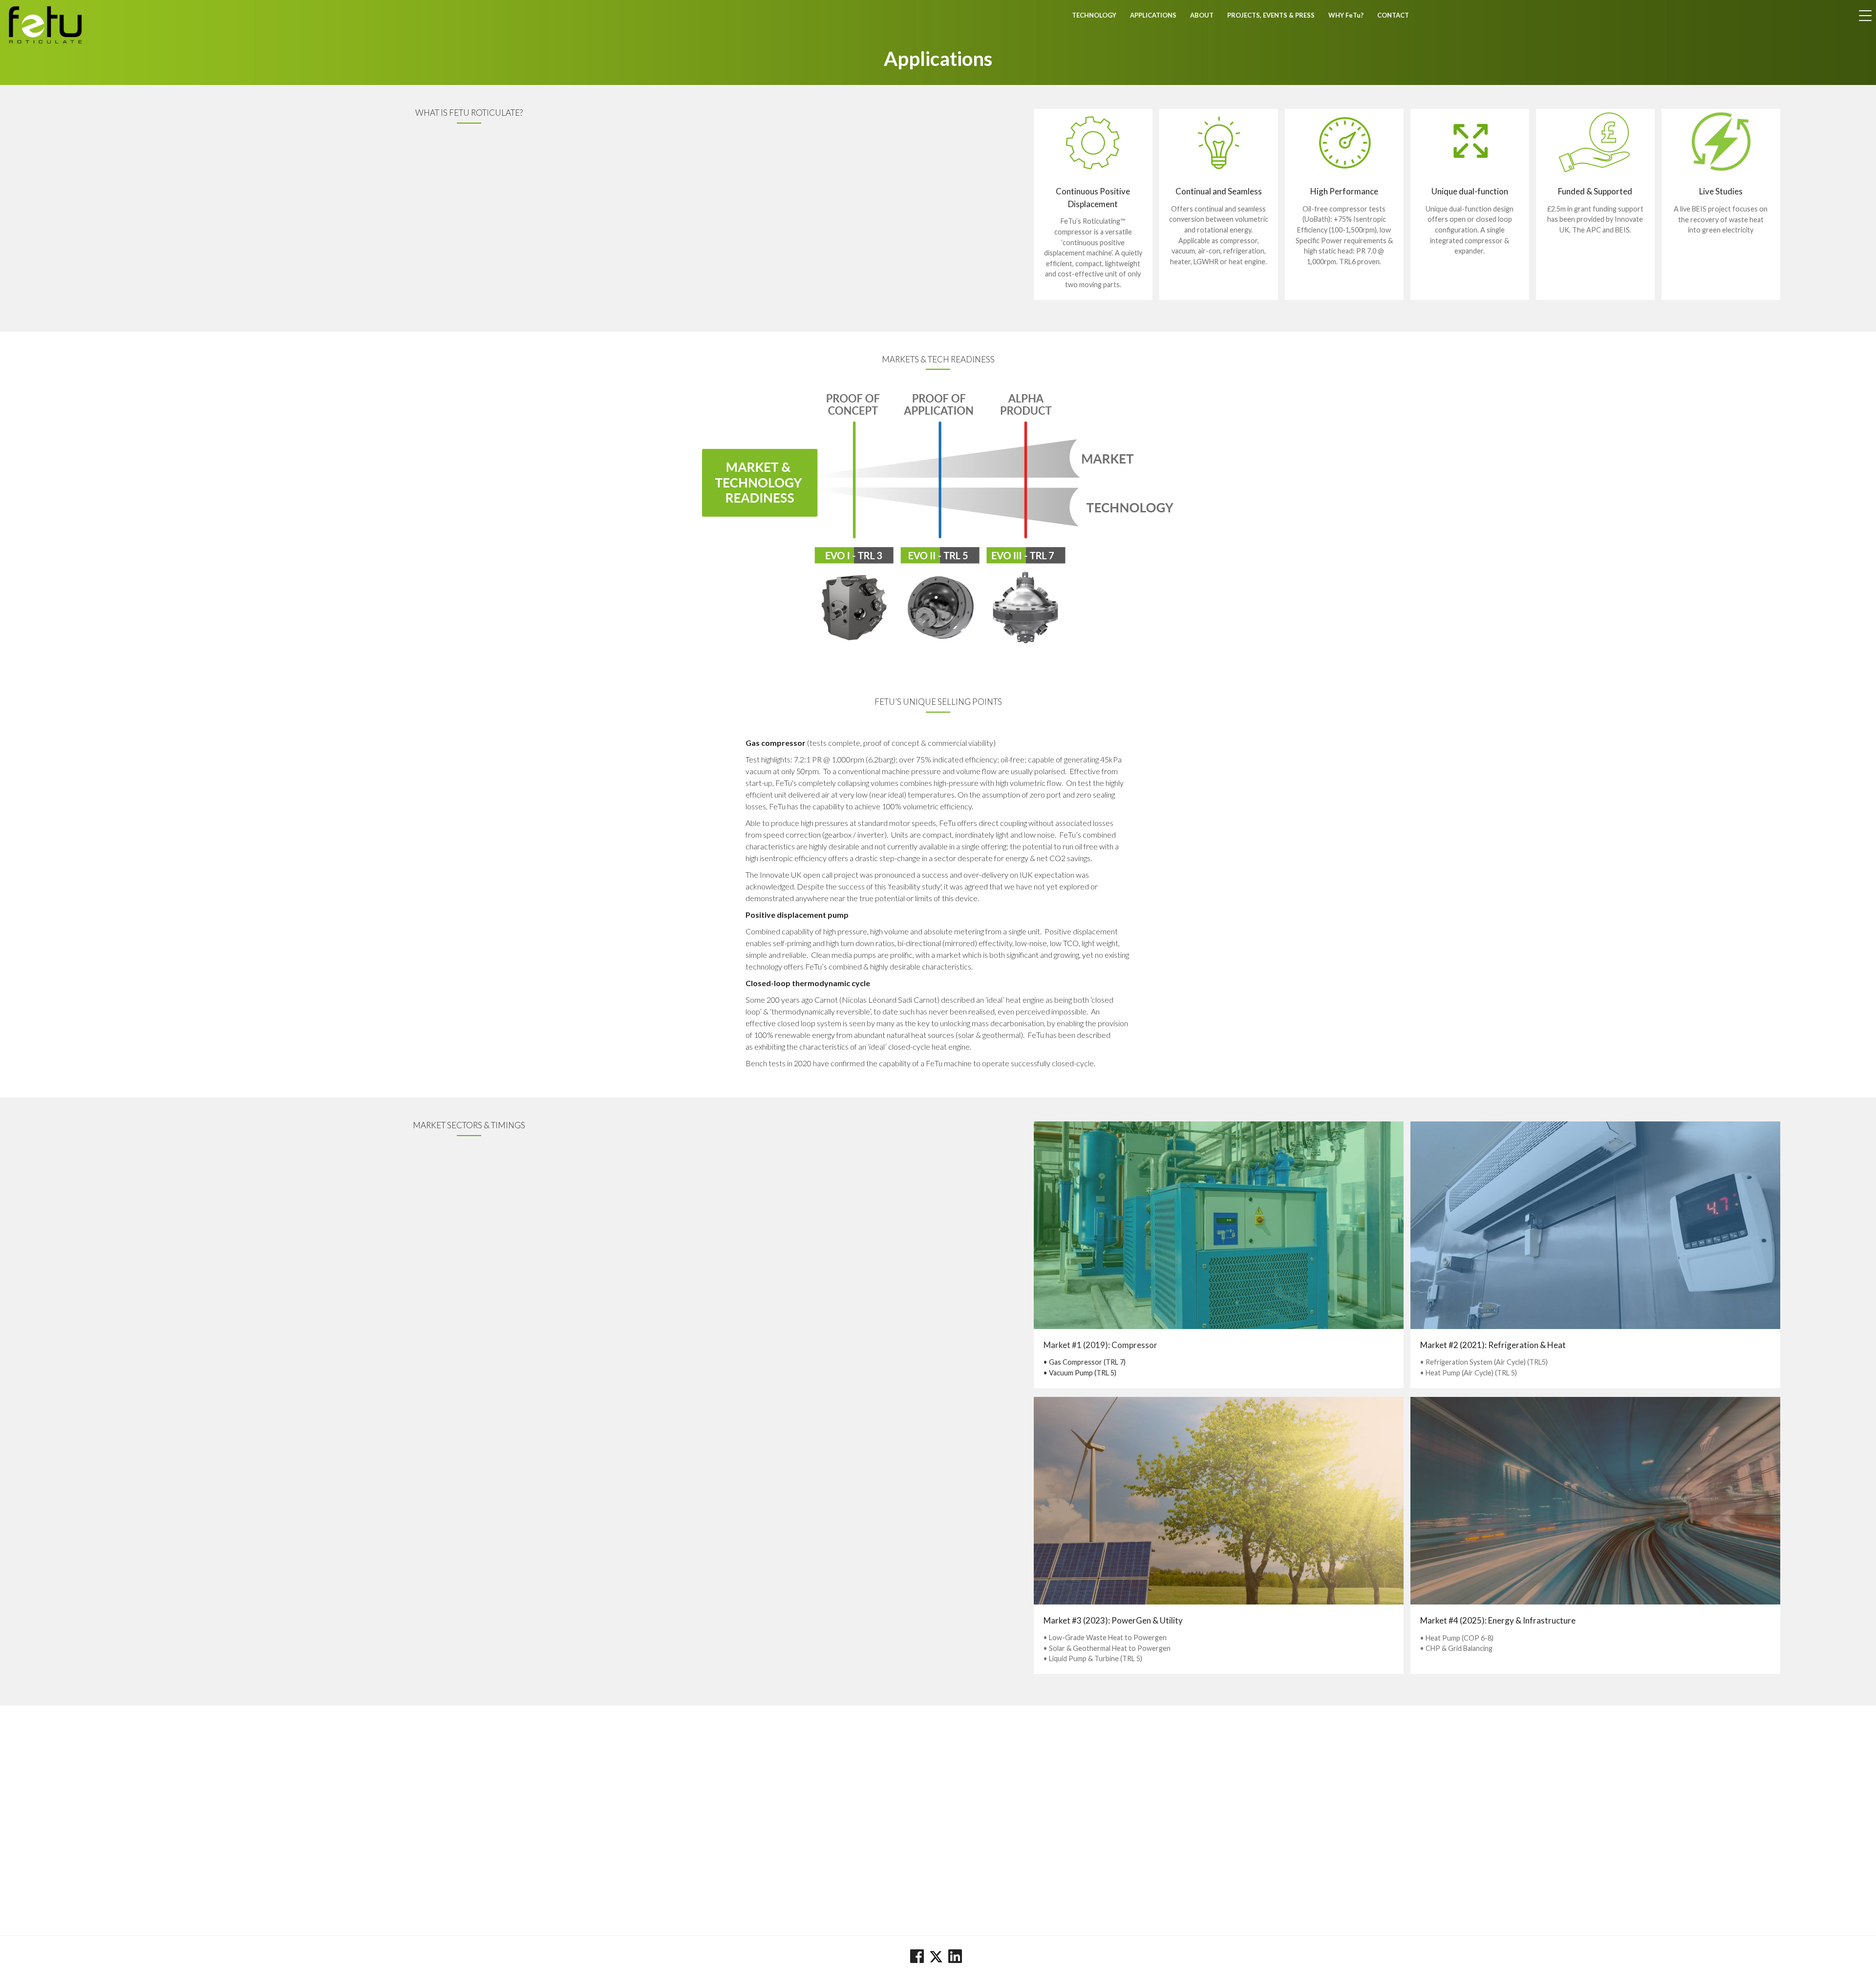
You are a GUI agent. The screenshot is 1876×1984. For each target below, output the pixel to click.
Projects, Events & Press (1271, 15)
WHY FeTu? (1346, 15)
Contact (1393, 15)
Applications (1153, 15)
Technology (1094, 15)
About (1202, 15)
